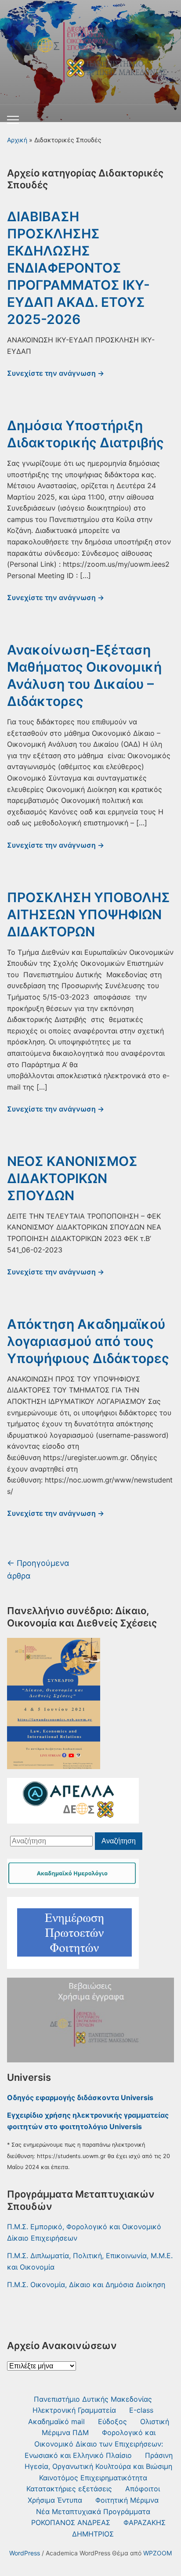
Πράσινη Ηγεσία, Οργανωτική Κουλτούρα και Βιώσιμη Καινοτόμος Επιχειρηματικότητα (99, 2466)
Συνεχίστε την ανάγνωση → (56, 373)
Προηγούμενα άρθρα (38, 1569)
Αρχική (17, 140)
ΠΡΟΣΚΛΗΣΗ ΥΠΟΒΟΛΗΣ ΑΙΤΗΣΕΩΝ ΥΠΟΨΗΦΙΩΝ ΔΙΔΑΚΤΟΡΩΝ (89, 914)
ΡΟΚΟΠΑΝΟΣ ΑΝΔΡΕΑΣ (71, 2522)
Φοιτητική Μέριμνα (127, 2500)
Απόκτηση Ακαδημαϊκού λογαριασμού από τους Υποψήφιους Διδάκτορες (88, 1341)
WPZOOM (157, 2553)
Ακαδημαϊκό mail (56, 2421)
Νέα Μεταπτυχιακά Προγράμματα (93, 2511)
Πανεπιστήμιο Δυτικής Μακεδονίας (93, 2399)
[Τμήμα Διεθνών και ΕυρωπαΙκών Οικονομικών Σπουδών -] (90, 49)
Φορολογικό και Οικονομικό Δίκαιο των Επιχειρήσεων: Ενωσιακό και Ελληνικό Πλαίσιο (94, 2444)
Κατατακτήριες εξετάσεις (69, 2489)
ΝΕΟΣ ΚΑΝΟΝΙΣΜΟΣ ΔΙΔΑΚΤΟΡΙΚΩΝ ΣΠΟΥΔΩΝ (72, 1178)
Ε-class (141, 2410)
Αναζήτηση (119, 1841)
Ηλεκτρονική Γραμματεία (74, 2410)
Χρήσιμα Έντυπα (55, 2500)
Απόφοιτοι (143, 2489)
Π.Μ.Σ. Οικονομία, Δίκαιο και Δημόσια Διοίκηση (86, 2285)
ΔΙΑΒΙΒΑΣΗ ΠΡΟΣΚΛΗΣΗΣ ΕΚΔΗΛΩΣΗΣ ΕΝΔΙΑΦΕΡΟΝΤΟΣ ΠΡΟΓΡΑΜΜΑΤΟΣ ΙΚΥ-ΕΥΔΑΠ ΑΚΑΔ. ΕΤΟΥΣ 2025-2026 (78, 268)
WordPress (25, 2553)
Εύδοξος (112, 2421)
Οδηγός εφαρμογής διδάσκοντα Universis (80, 2097)
